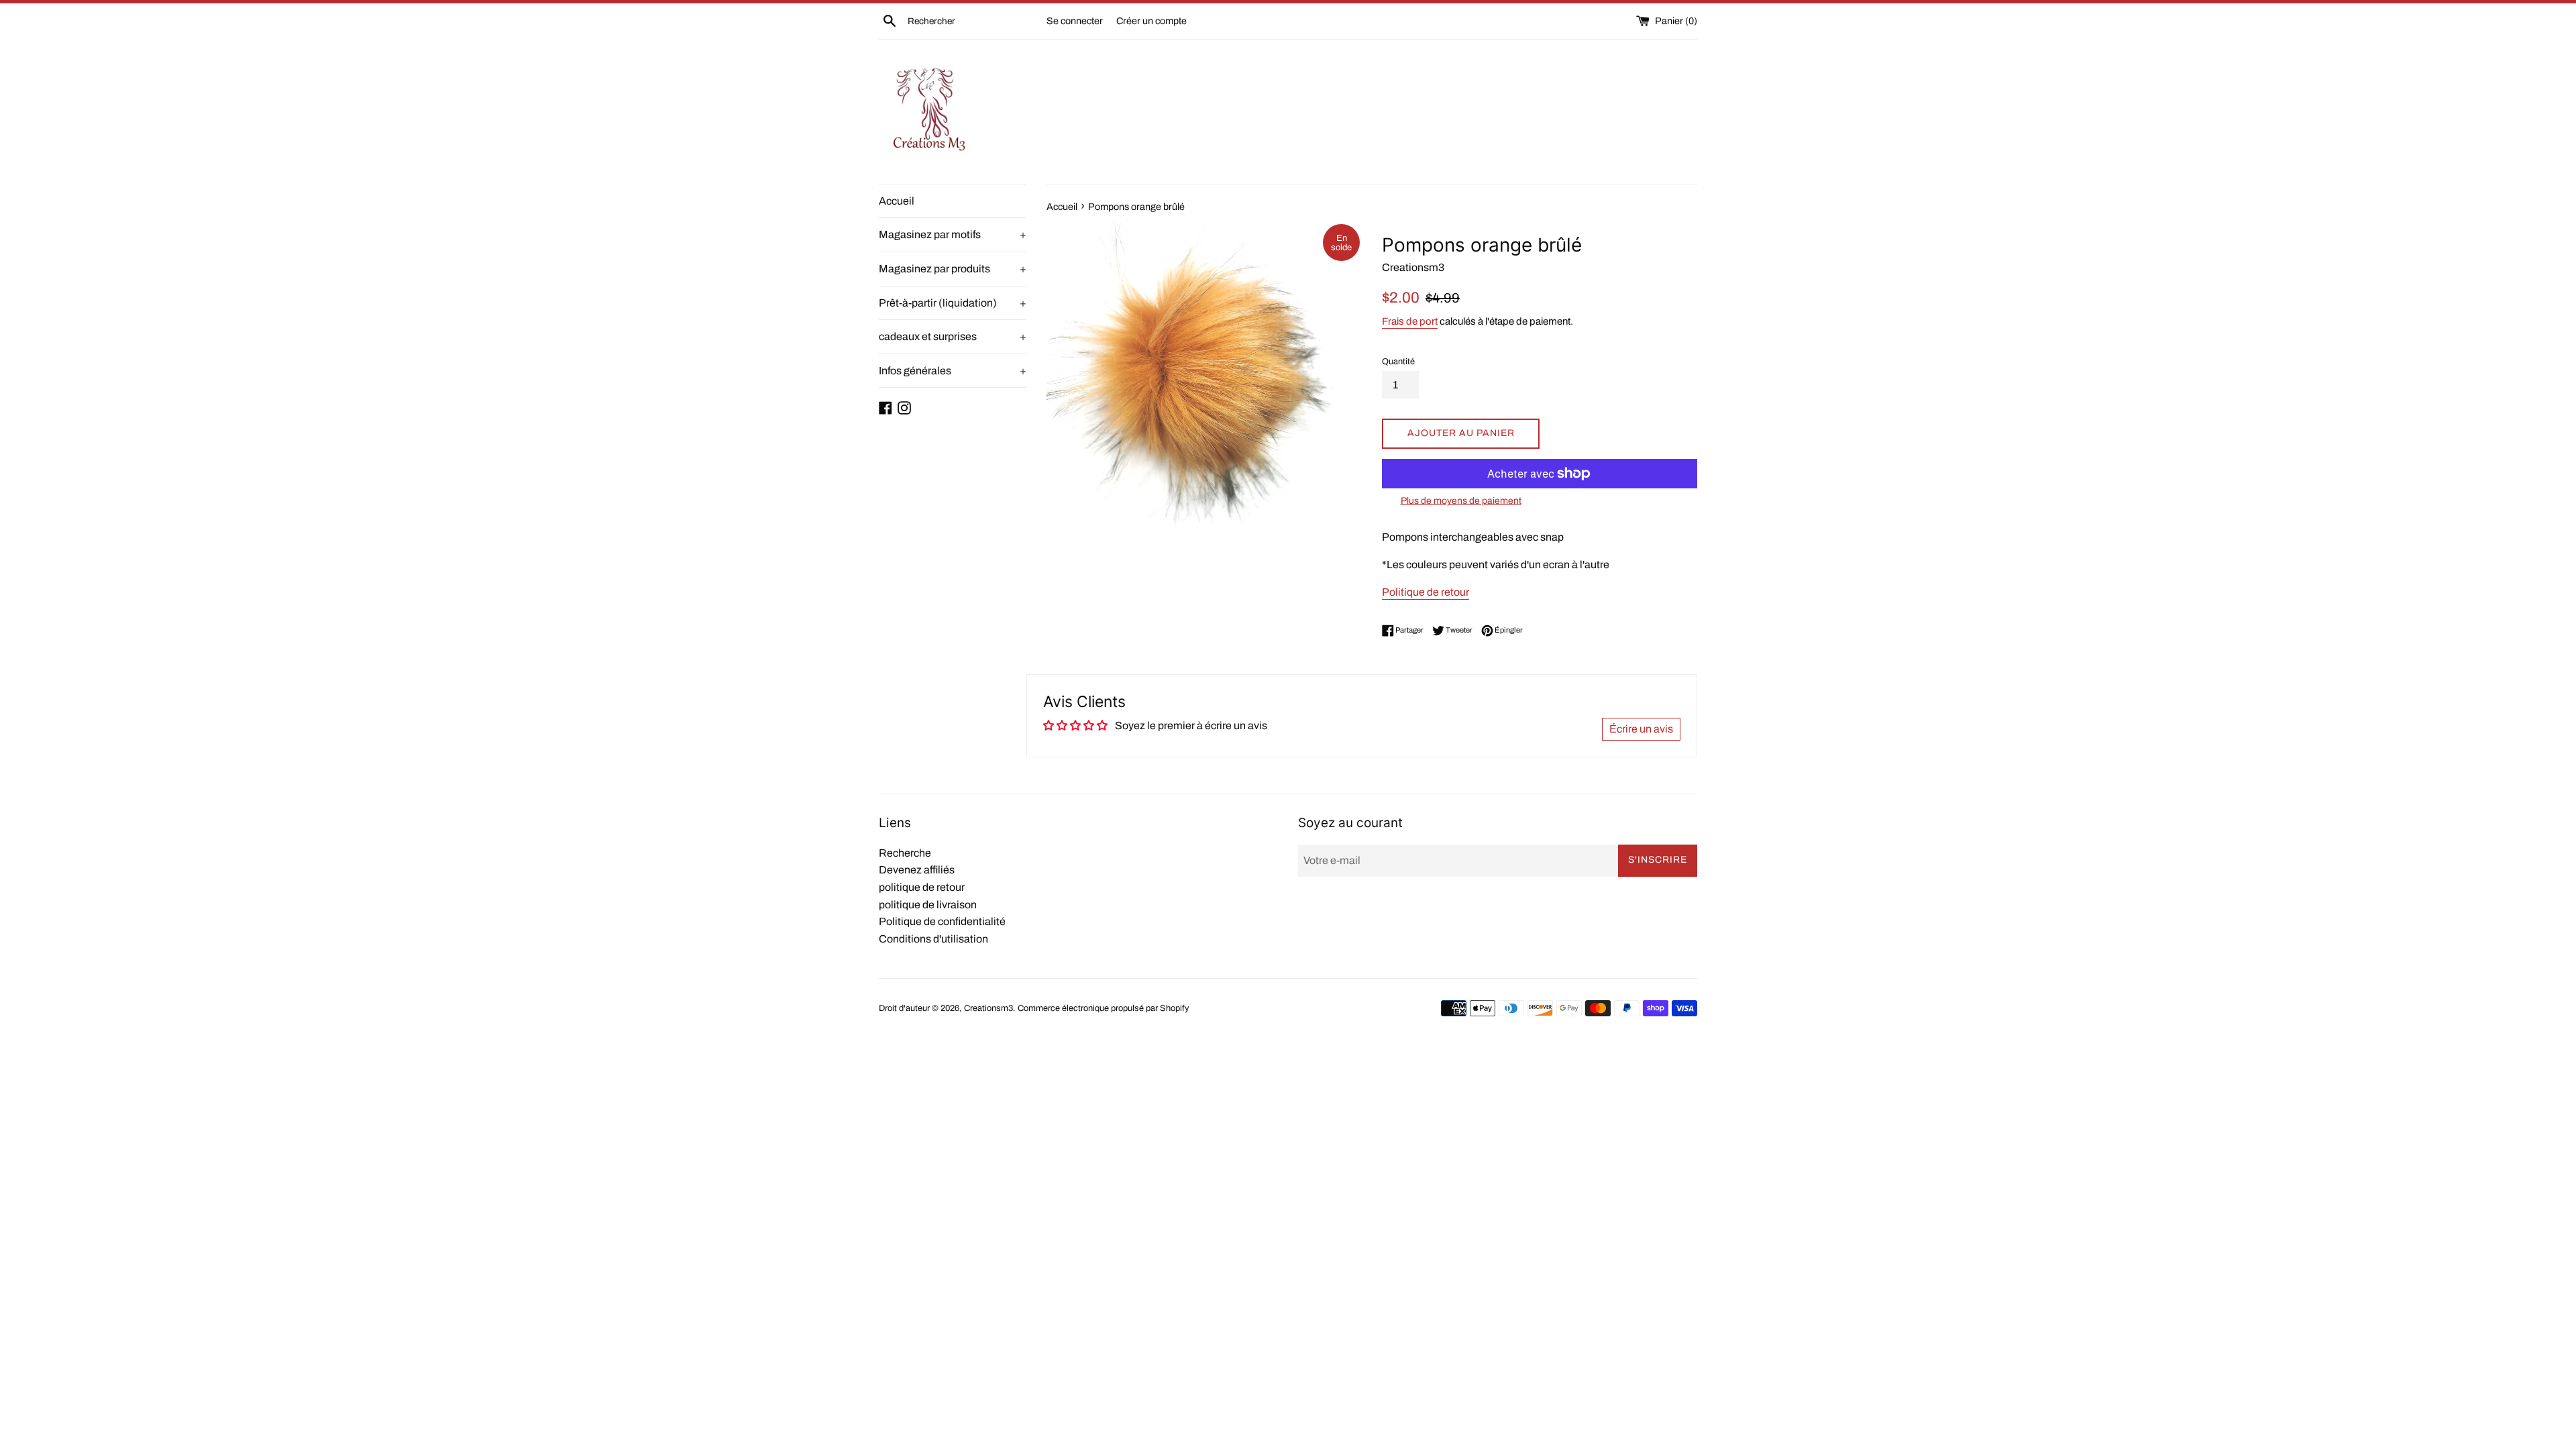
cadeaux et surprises (953, 336)
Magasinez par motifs (953, 234)
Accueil (897, 201)
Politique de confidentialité (942, 921)
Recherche (905, 853)
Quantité (1398, 362)
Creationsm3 (988, 1008)
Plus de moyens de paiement (1461, 501)
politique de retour (922, 887)
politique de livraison (928, 905)
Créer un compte (1151, 21)
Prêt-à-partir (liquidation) (953, 303)
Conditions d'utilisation (933, 939)
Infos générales (953, 371)
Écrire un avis (1641, 729)
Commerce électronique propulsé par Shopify (1103, 1008)
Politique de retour (1426, 592)
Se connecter (1075, 21)
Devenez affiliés (917, 870)
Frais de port (1410, 321)
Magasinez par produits (953, 269)
